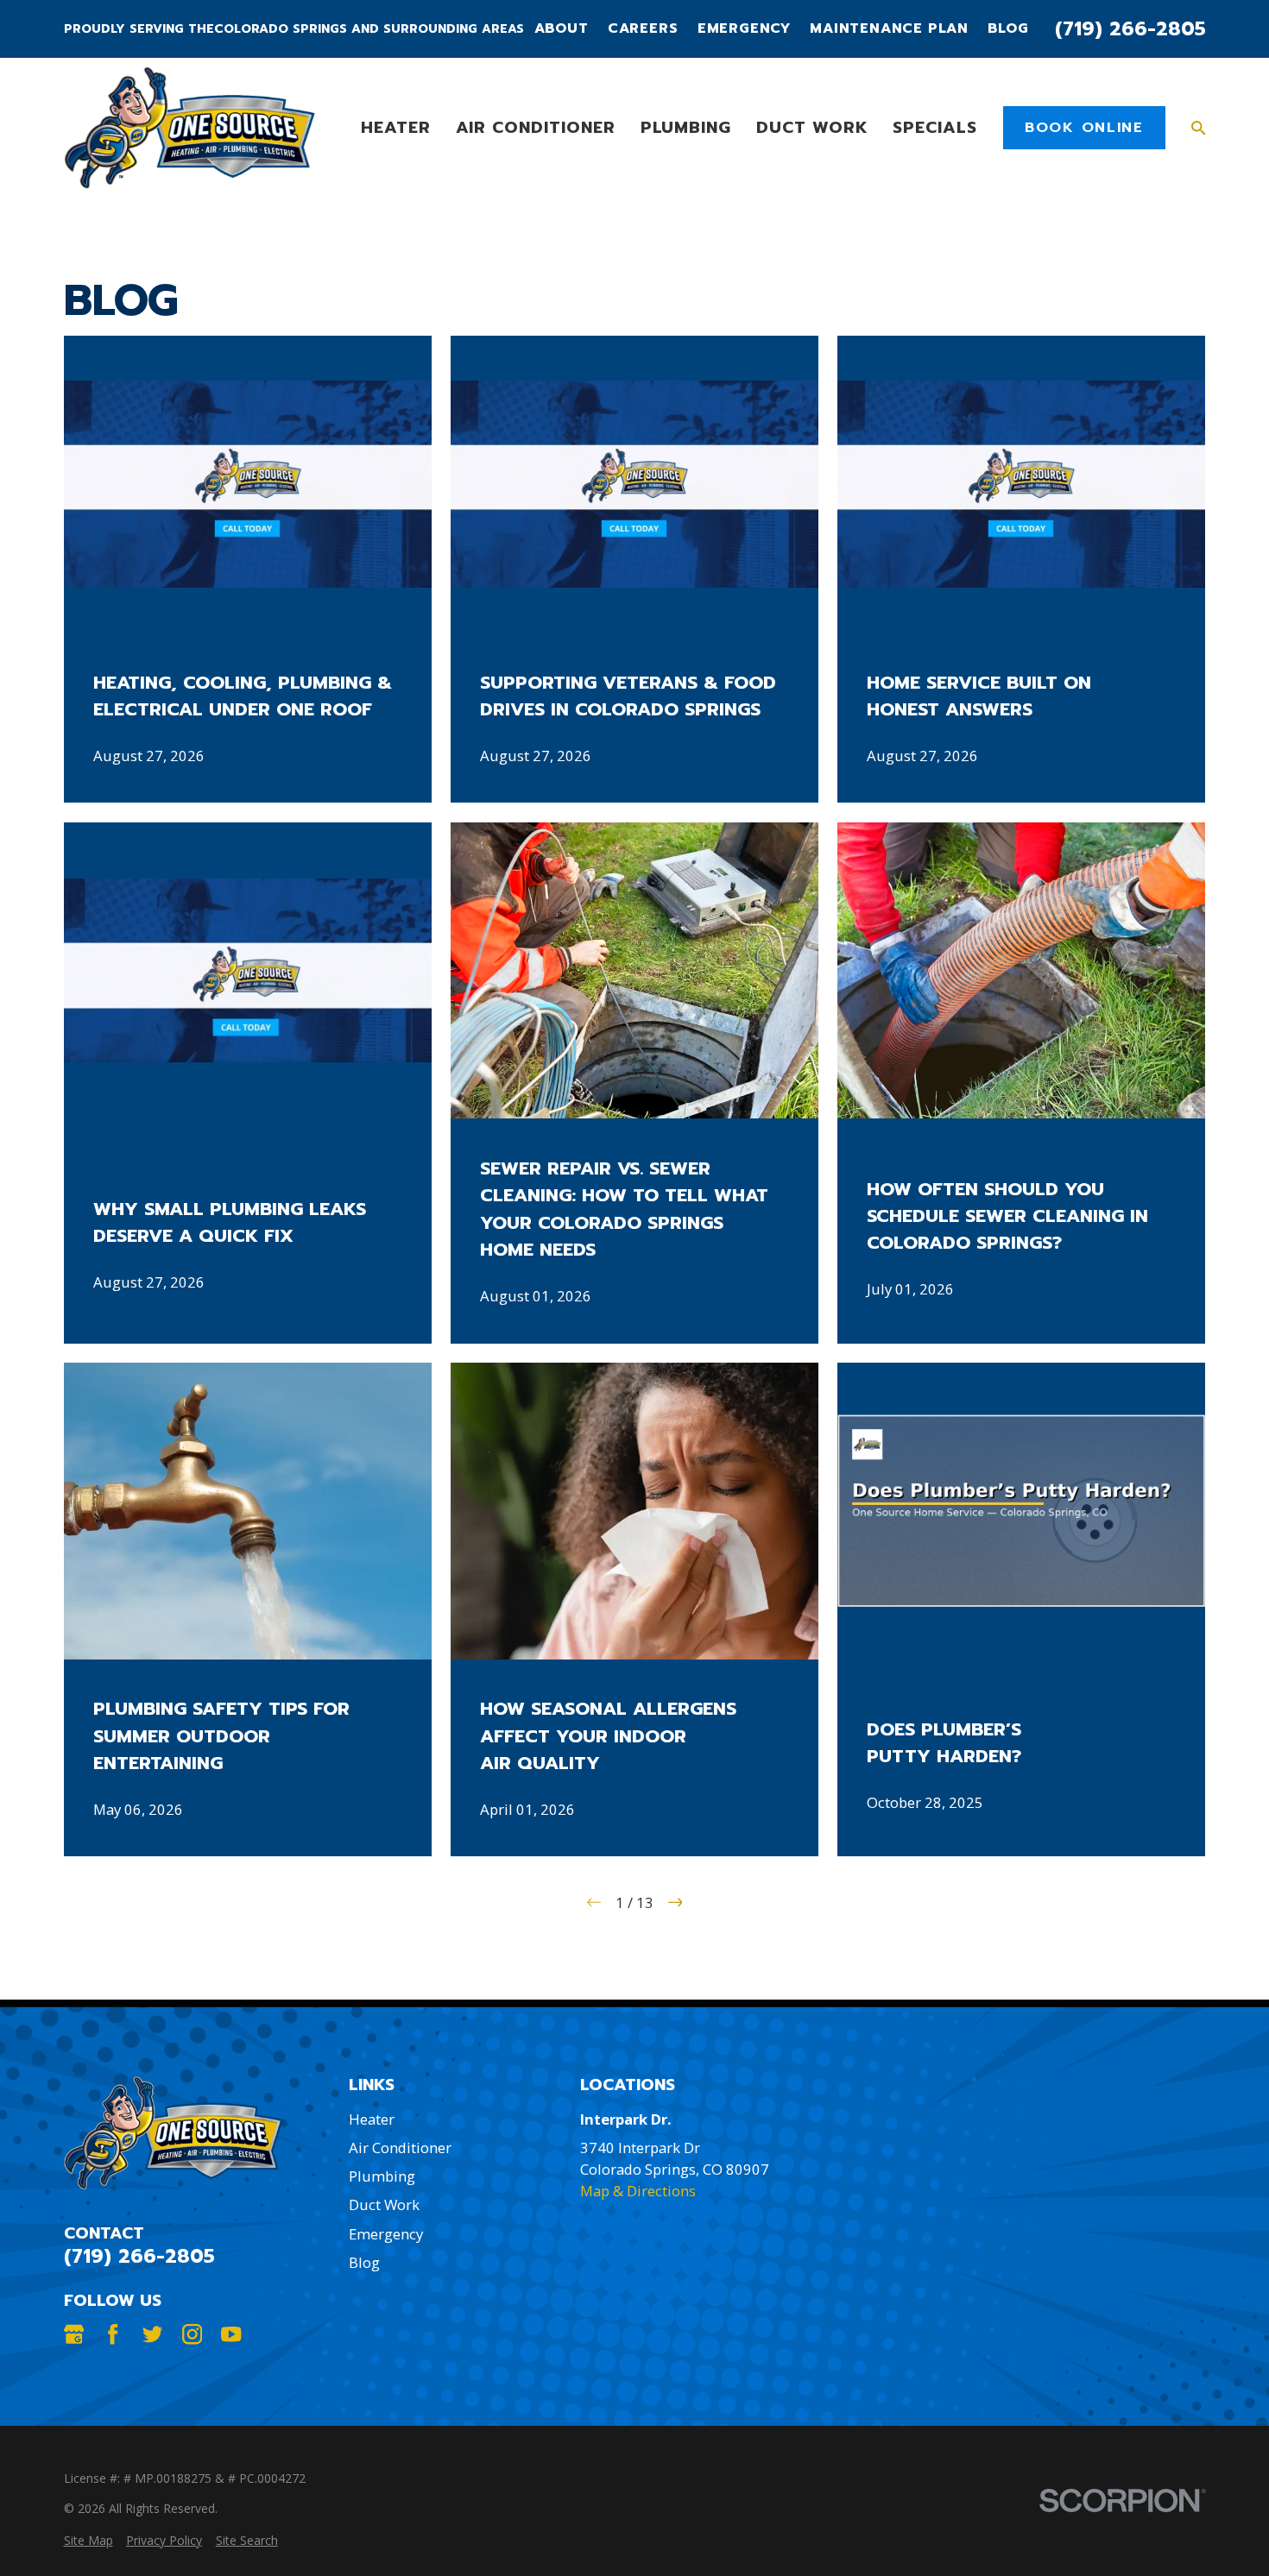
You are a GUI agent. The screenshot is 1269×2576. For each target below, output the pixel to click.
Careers (643, 29)
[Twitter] (152, 2334)
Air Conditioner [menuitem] (536, 127)
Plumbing (382, 2176)
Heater (372, 2119)
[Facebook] (113, 2334)
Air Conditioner (400, 2148)
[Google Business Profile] (74, 2334)
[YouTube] (231, 2334)
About (562, 29)
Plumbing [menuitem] (686, 127)
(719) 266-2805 (1130, 29)
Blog (1008, 29)
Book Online (1084, 127)
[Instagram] (192, 2334)
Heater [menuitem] (396, 127)
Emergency (744, 29)
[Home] (189, 128)
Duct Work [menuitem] (812, 127)
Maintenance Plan (889, 29)
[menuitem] (88, 2541)
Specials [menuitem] (935, 127)
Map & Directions (638, 2191)
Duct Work (384, 2204)
